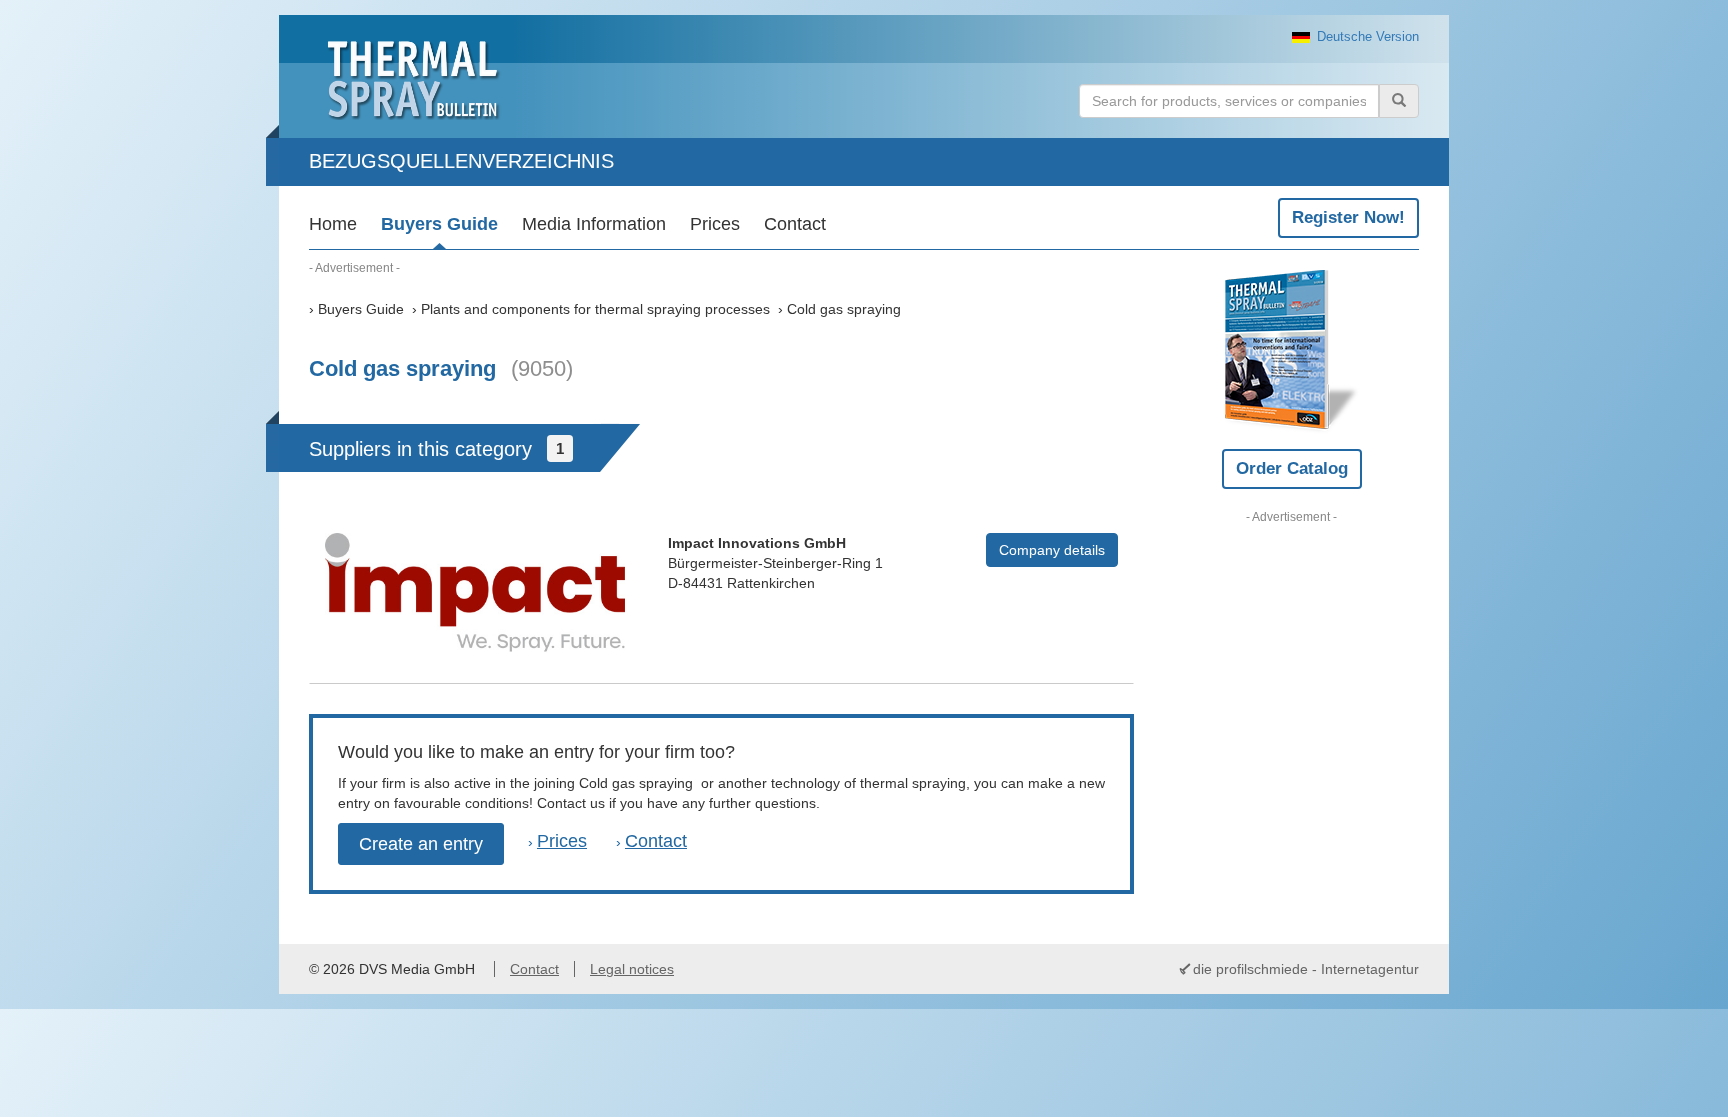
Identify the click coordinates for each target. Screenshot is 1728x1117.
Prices (715, 224)
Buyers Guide (439, 224)
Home (333, 224)
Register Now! (1348, 217)
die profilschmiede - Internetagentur (1306, 969)
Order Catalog (1292, 468)
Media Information (594, 224)
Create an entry (421, 844)
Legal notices (632, 969)
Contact (795, 224)
